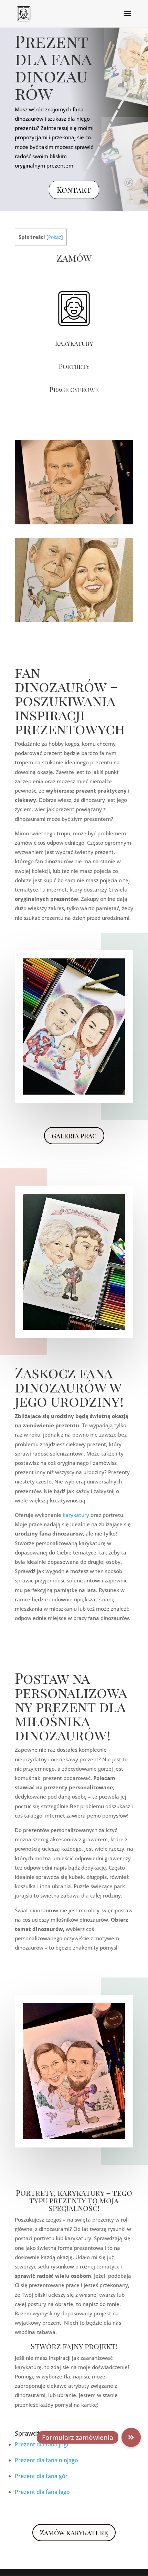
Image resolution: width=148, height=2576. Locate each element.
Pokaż (55, 237)
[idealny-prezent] (74, 522)
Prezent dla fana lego (42, 2492)
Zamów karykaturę (74, 2532)
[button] (131, 2437)
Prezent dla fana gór (41, 2476)
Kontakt (74, 190)
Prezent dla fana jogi (41, 2444)
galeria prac (74, 1135)
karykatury (76, 1515)
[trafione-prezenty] (74, 620)
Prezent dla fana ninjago (46, 2460)
